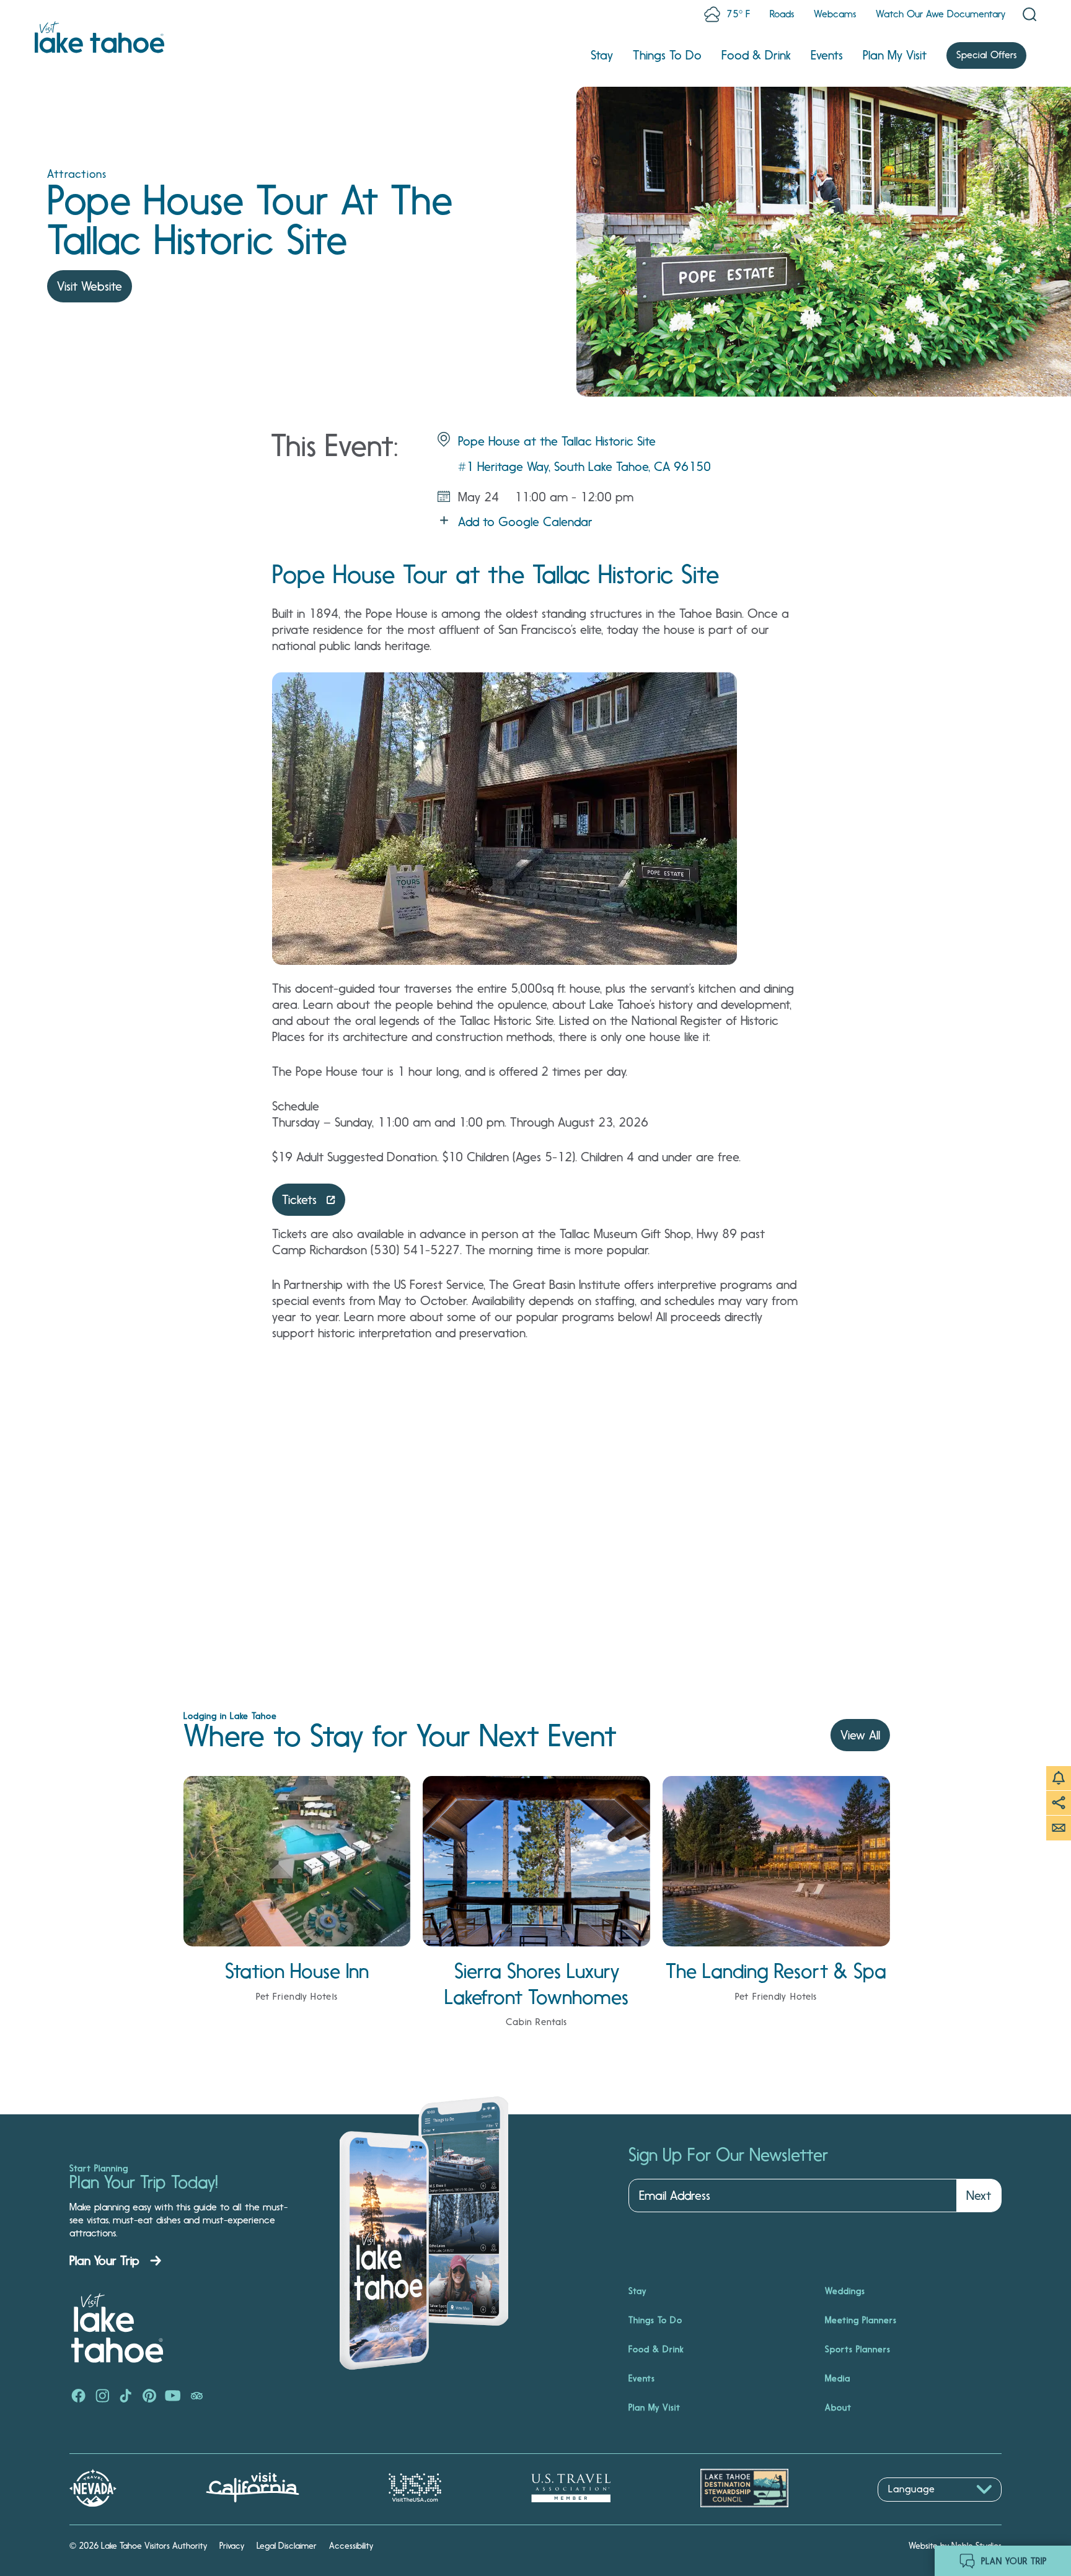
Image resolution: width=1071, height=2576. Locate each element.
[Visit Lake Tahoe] (99, 37)
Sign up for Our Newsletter (728, 2155)
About (838, 2407)
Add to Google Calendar (525, 522)
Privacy (232, 2546)
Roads (782, 14)
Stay (602, 55)
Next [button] (979, 2196)
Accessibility (351, 2546)
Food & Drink (756, 55)
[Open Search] (1029, 14)
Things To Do (667, 55)
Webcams (835, 14)
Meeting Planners (861, 2320)
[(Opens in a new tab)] (79, 2397)
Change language (914, 2508)
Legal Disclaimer (287, 2546)
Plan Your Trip (104, 2261)
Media (838, 2378)
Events (827, 55)
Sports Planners (858, 2349)
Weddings (845, 2291)
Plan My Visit (895, 55)
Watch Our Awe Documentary (941, 14)
